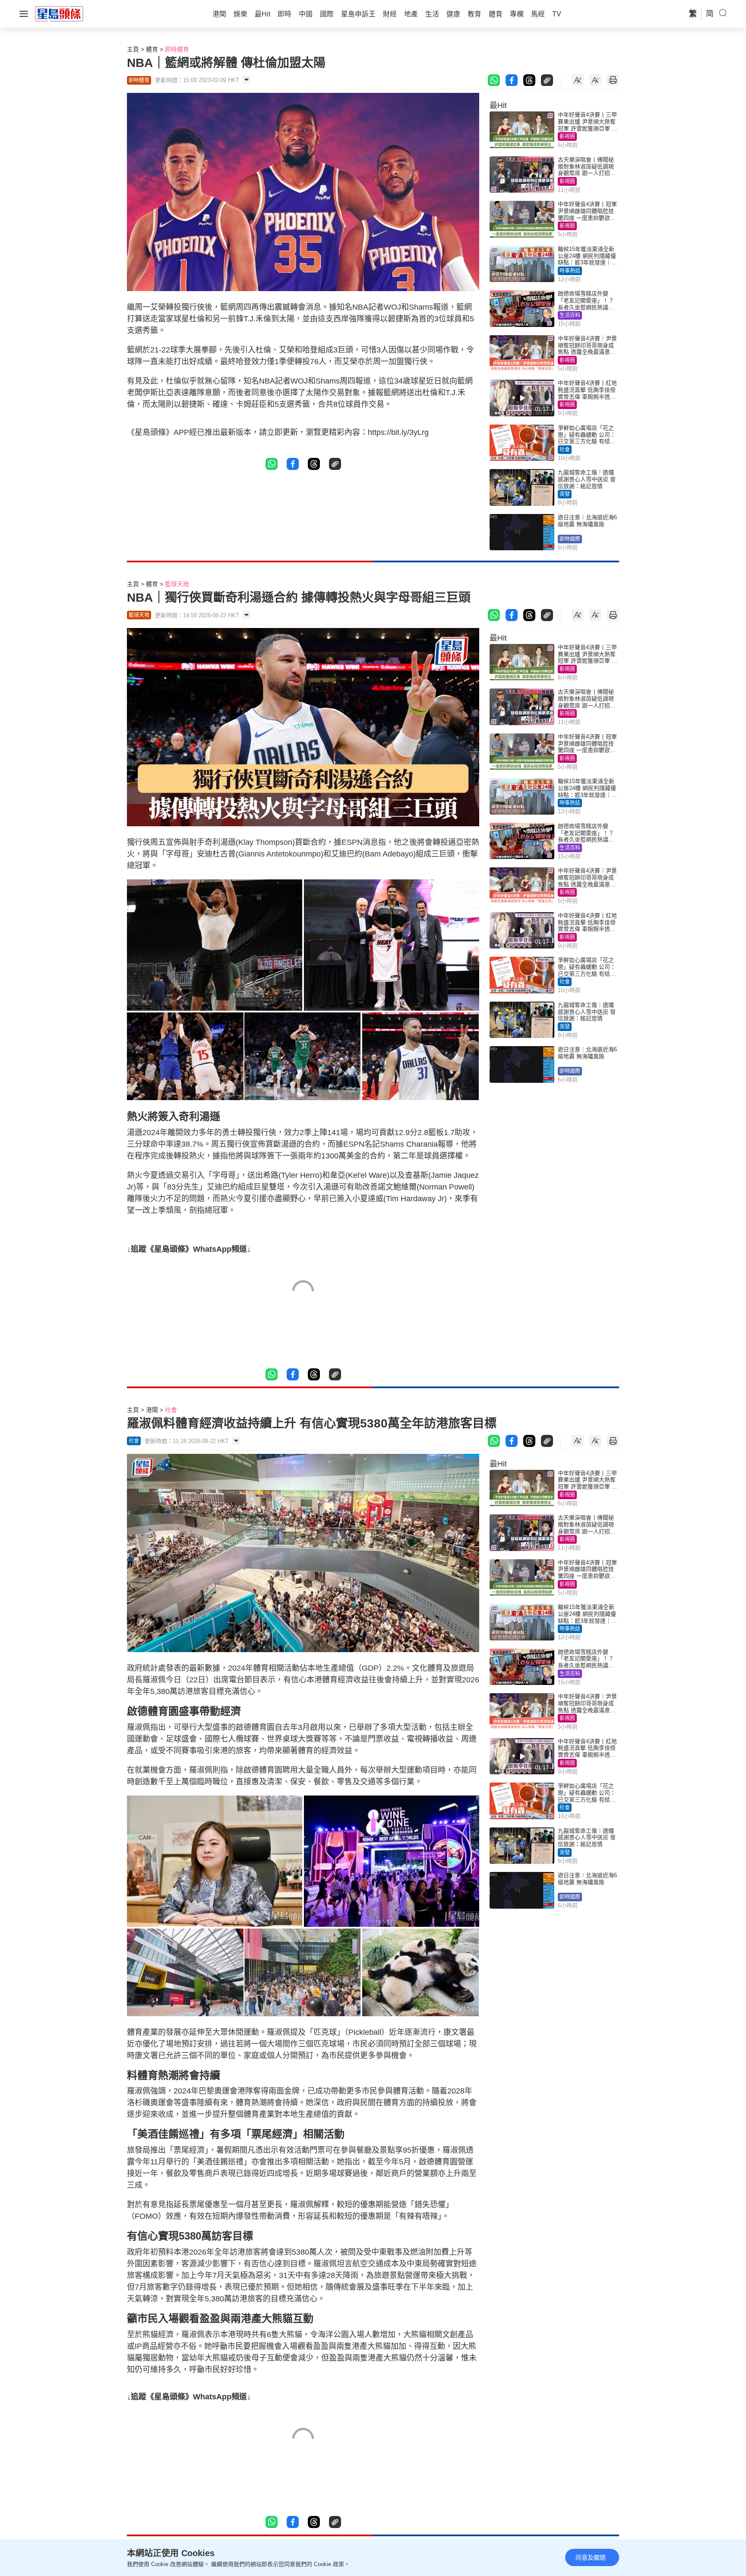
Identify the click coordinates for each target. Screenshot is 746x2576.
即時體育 (177, 49)
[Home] (59, 13)
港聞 (152, 1410)
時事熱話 (570, 271)
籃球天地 (177, 584)
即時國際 (570, 539)
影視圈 (567, 136)
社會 (565, 450)
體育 (152, 49)
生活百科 (570, 315)
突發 (565, 494)
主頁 (133, 49)
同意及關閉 (591, 2557)
